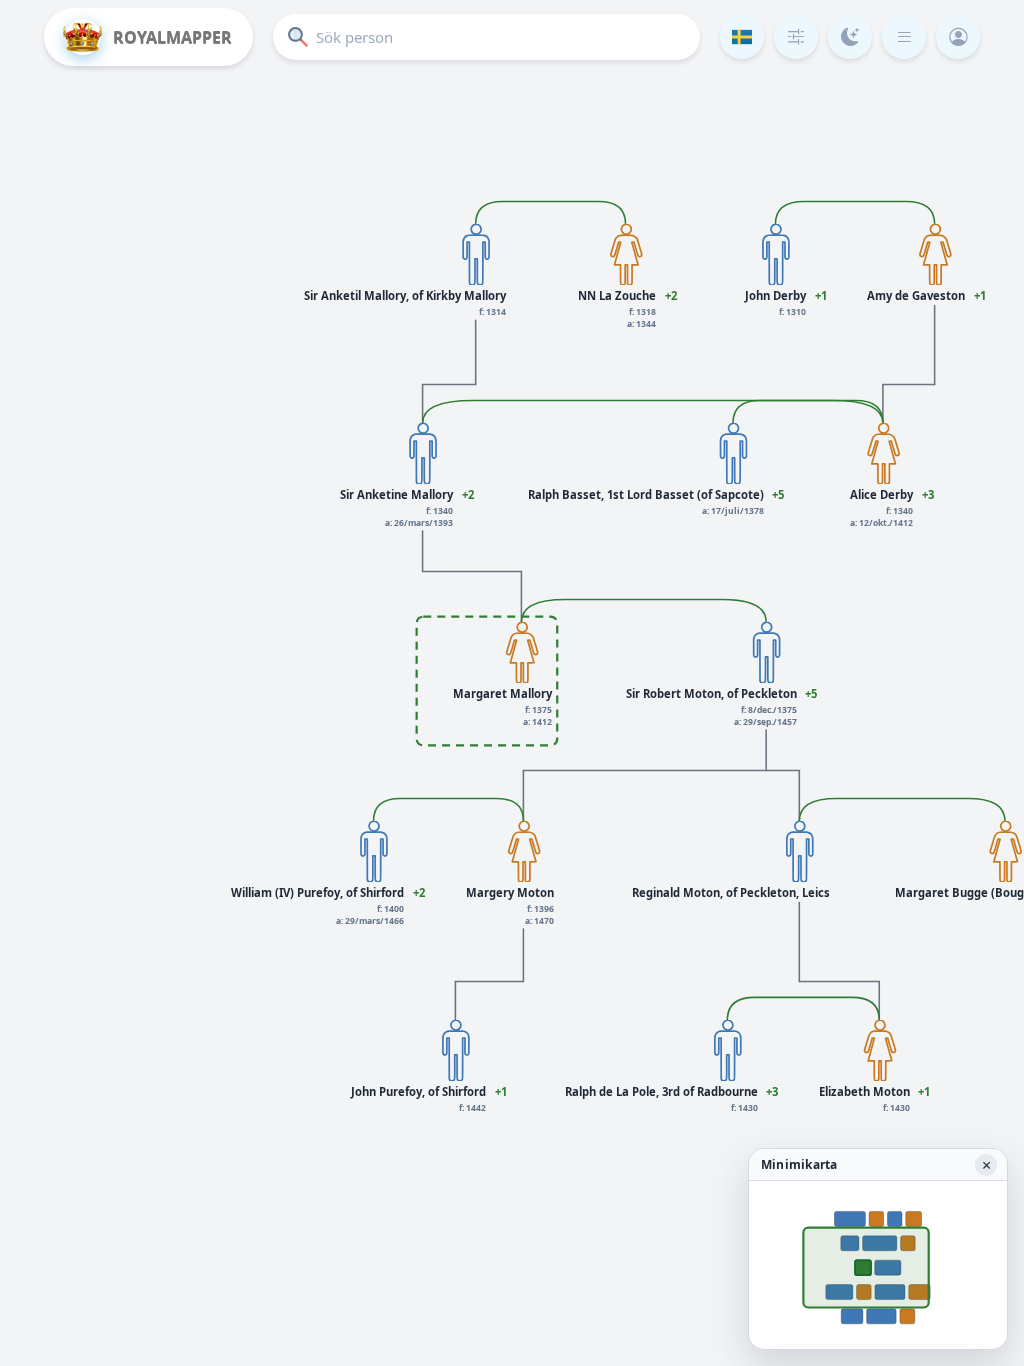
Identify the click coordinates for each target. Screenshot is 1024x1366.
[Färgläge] (850, 37)
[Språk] (742, 37)
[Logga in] (958, 37)
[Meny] (904, 37)
